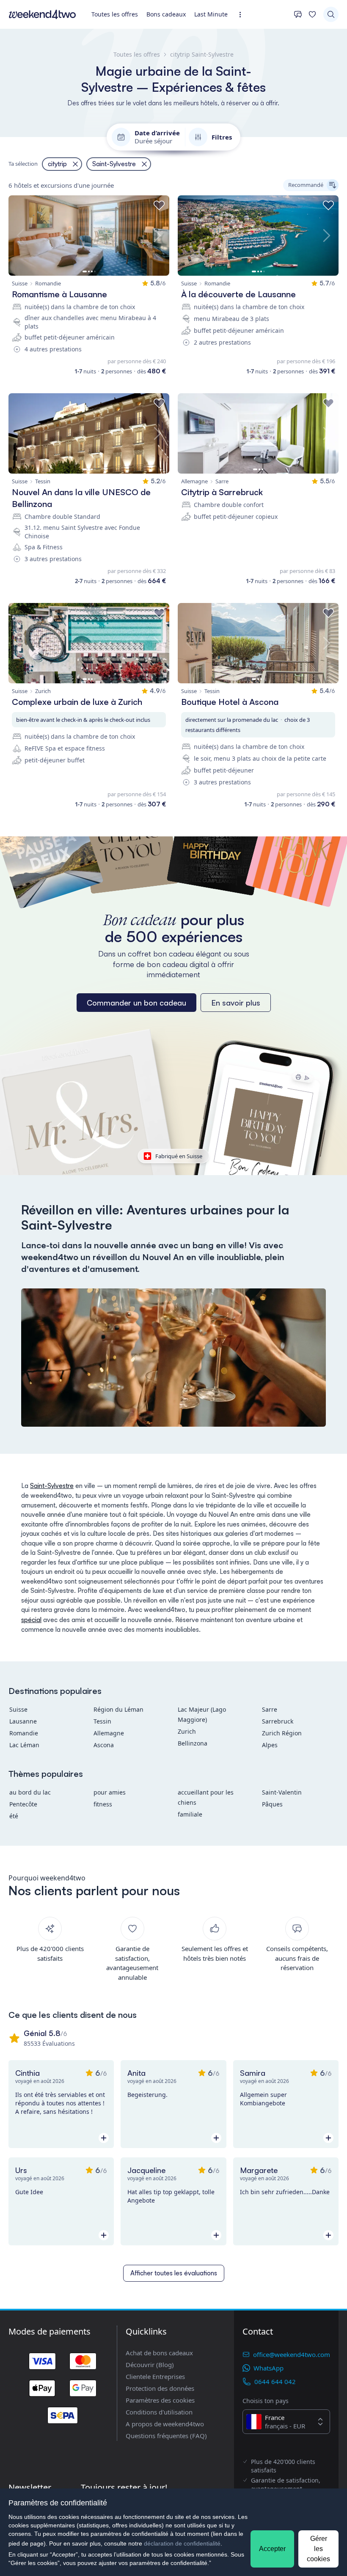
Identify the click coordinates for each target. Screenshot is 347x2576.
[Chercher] (331, 14)
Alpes (270, 1745)
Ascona (104, 1745)
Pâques (272, 1804)
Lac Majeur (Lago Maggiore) (202, 1714)
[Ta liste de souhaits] (312, 14)
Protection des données (160, 2388)
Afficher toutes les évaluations (174, 2273)
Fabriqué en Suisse (179, 1156)
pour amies (110, 1792)
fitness (103, 1804)
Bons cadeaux (166, 14)
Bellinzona (193, 1743)
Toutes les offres (115, 14)
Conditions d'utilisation (159, 2412)
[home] (42, 14)
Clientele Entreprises (155, 2376)
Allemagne (109, 1733)
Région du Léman (118, 1709)
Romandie (24, 1733)
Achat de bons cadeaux (159, 2353)
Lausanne (23, 1721)
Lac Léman (24, 1745)
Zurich (187, 1731)
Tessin (102, 1721)
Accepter (272, 2549)
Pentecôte (23, 1804)
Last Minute (211, 14)
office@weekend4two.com (292, 2354)
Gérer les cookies (318, 2549)
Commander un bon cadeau (136, 1003)
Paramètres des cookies (160, 2400)
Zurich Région (282, 1733)
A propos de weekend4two (165, 2424)
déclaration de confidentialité (182, 2543)
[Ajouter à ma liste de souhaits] (159, 206)
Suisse (18, 1709)
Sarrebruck (278, 1721)
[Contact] (298, 14)
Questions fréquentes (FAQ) (166, 2436)
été (14, 1816)
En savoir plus (236, 1003)
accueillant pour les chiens (206, 1797)
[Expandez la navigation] (243, 15)
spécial (31, 1620)
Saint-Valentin (282, 1792)
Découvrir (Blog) (150, 2365)
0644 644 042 (275, 2381)
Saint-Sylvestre (52, 1486)
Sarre (270, 1709)
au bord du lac (30, 1792)
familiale (190, 1814)
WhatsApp (269, 2368)
